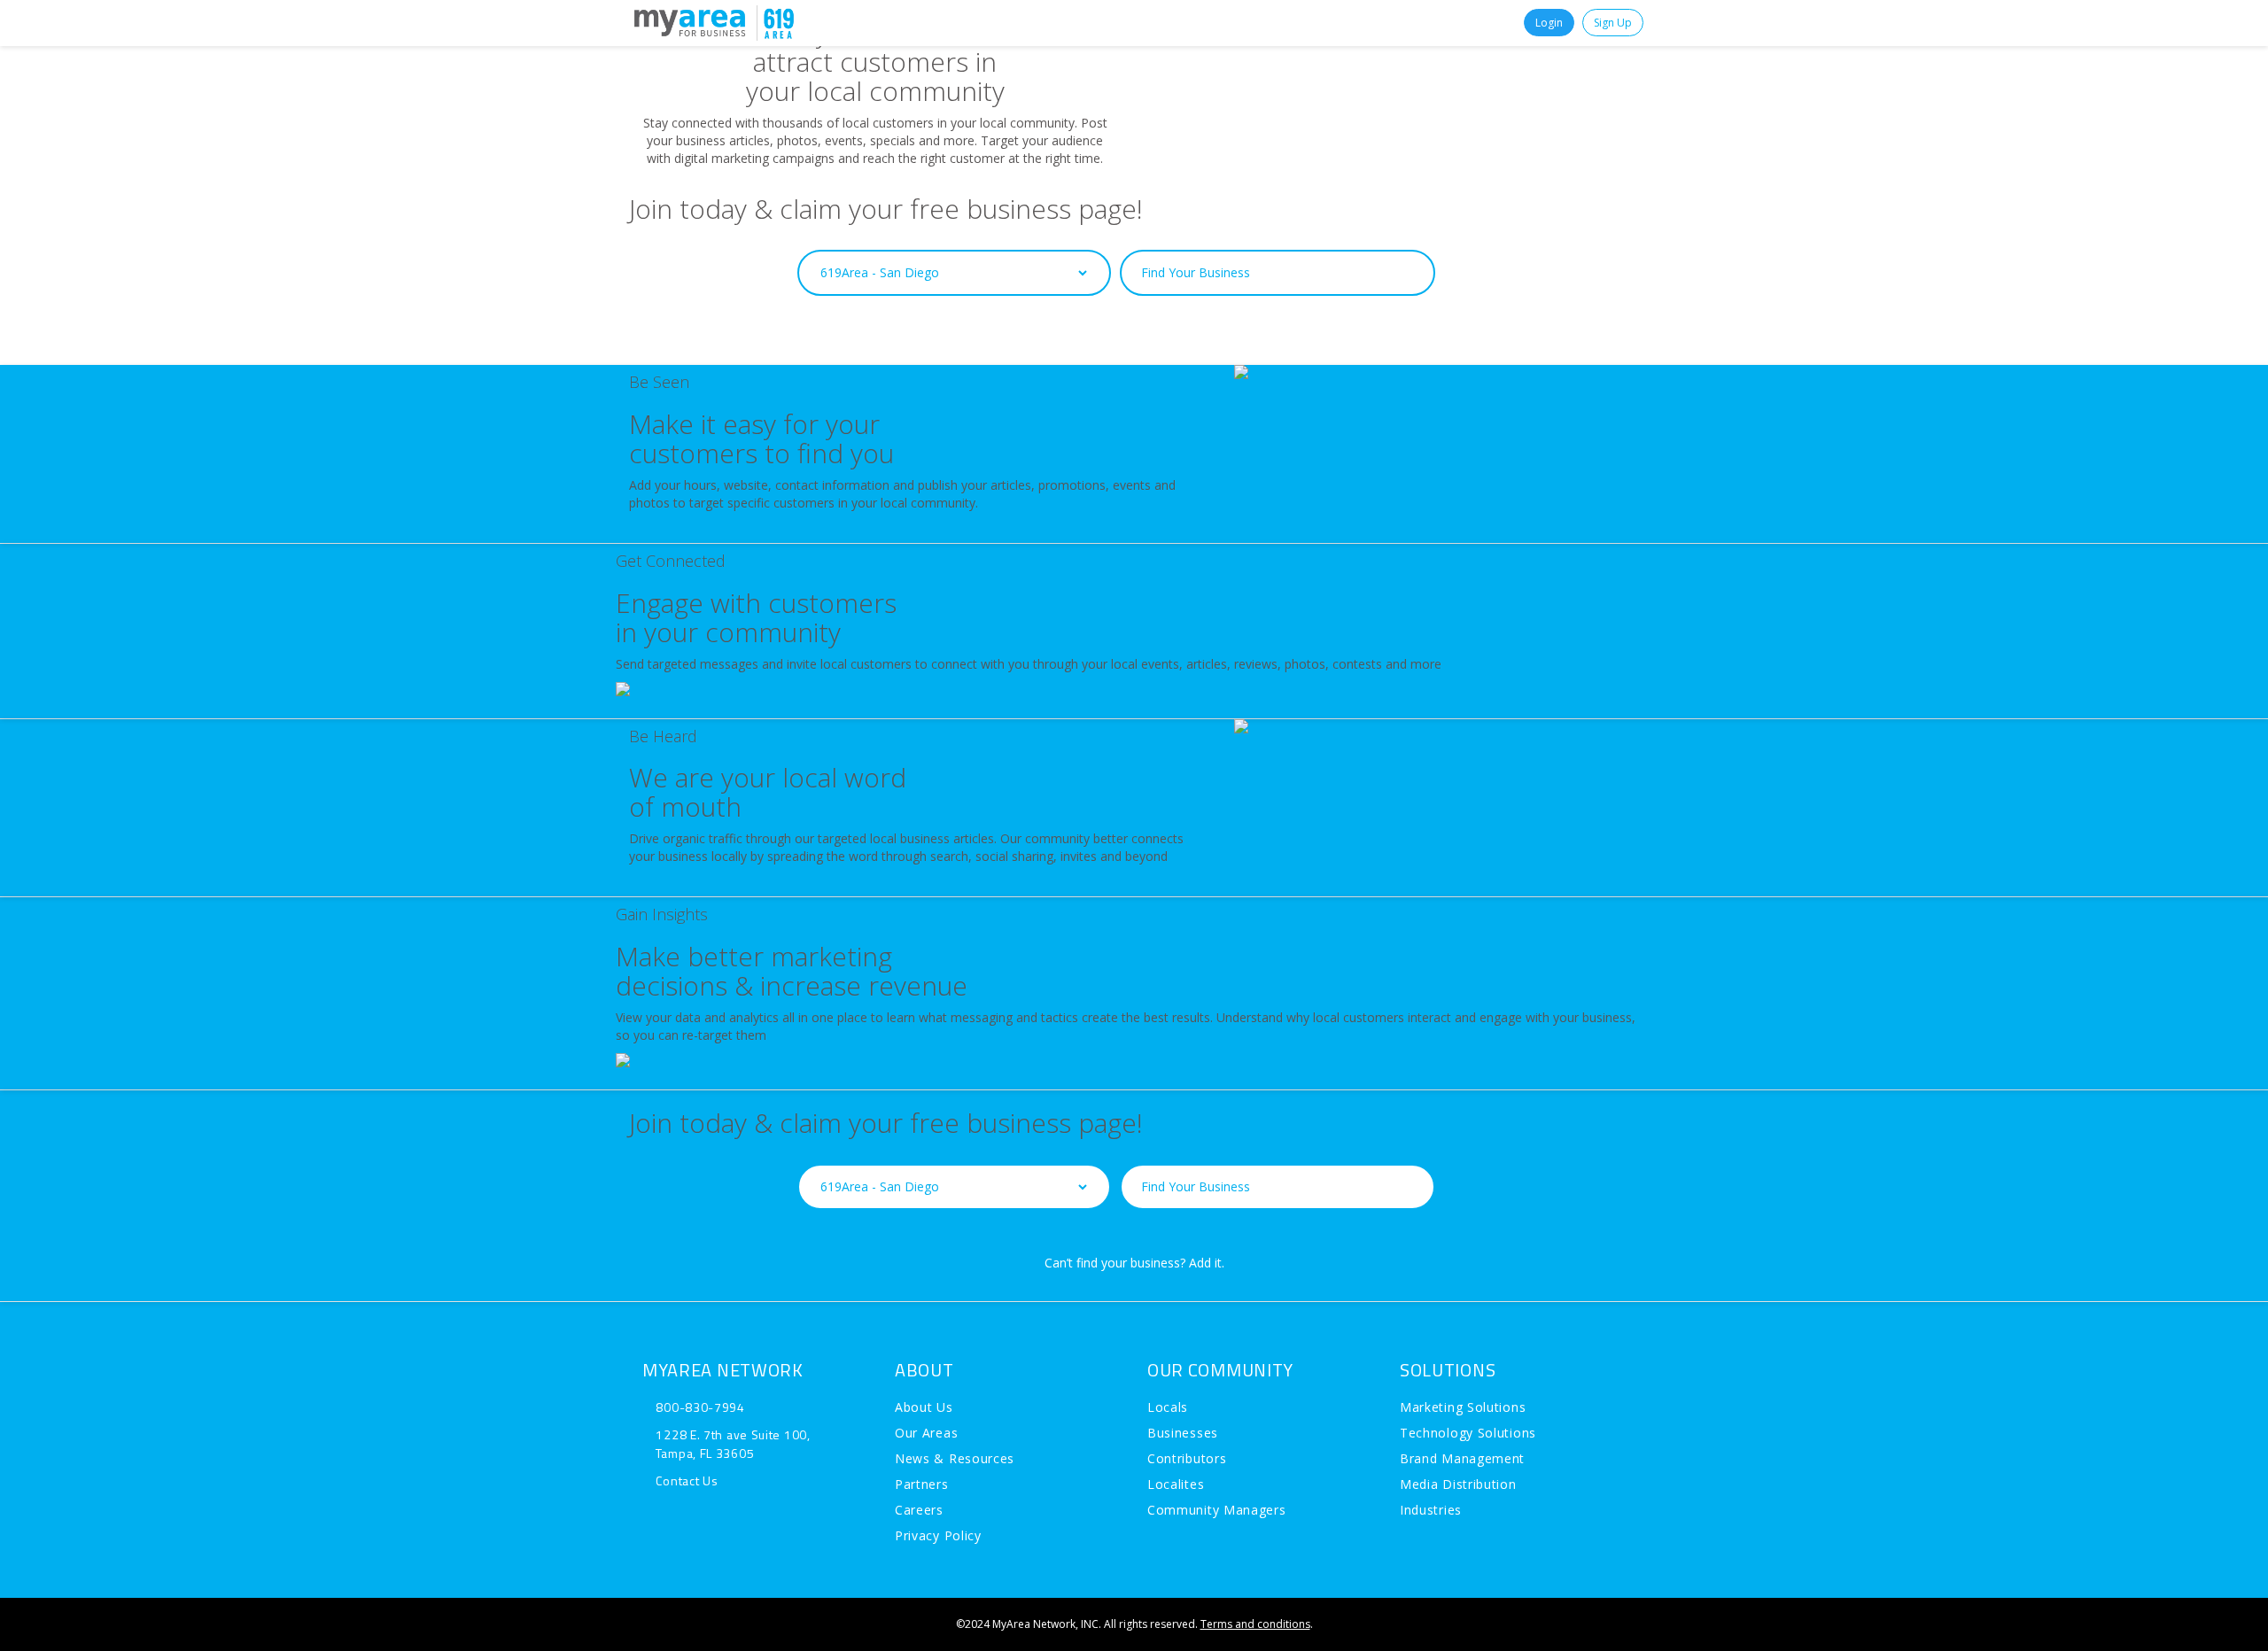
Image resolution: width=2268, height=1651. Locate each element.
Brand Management (1462, 1458)
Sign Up (1613, 23)
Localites (1176, 1484)
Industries (1431, 1510)
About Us (924, 1407)
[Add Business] (695, 22)
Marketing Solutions (1463, 1407)
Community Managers (1217, 1510)
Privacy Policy (938, 1535)
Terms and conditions (1255, 1624)
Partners (922, 1484)
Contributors (1187, 1458)
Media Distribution (1458, 1484)
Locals (1168, 1407)
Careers (919, 1510)
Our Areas (926, 1433)
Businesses (1183, 1433)
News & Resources (955, 1458)
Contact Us (687, 1480)
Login (1549, 23)
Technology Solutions (1468, 1433)
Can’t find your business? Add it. (1134, 349)
